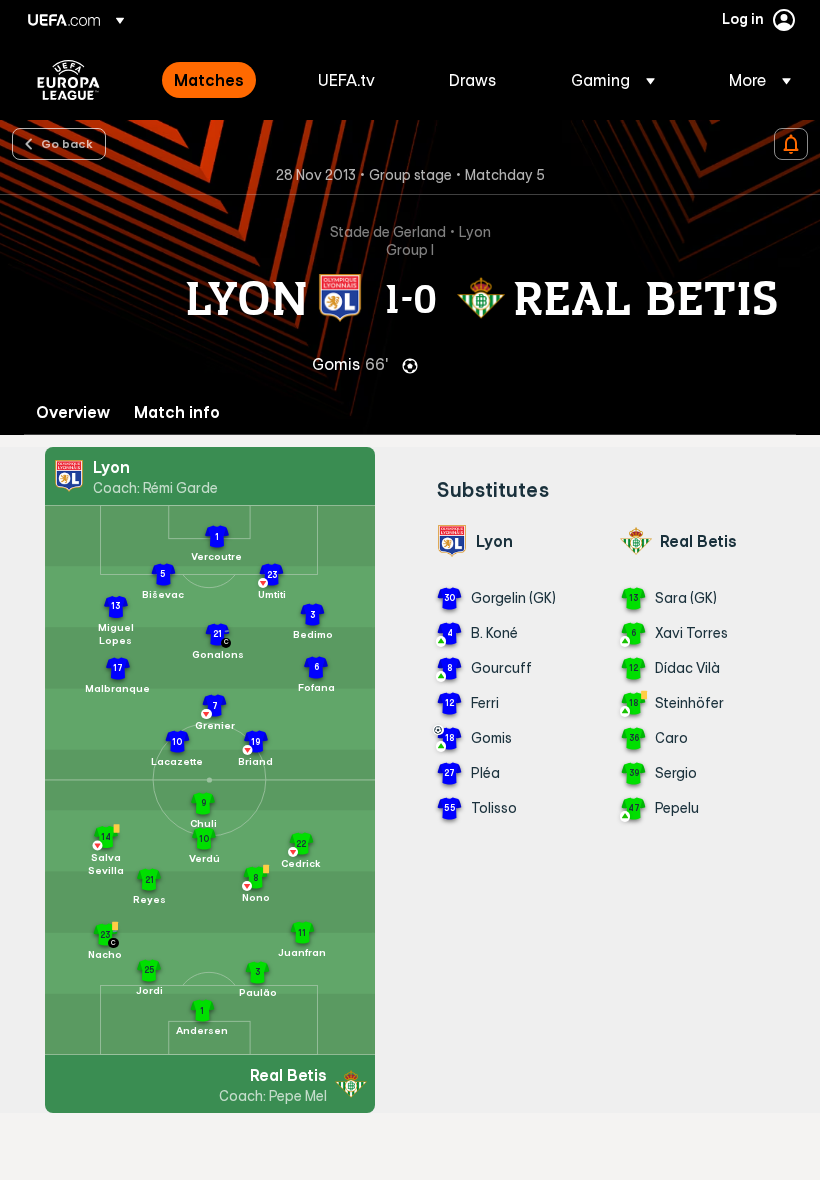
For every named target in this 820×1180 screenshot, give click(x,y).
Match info (177, 412)
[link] (209, 80)
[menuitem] (221, 80)
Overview (73, 412)
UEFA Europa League (68, 80)
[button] (613, 80)
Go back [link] (67, 143)
